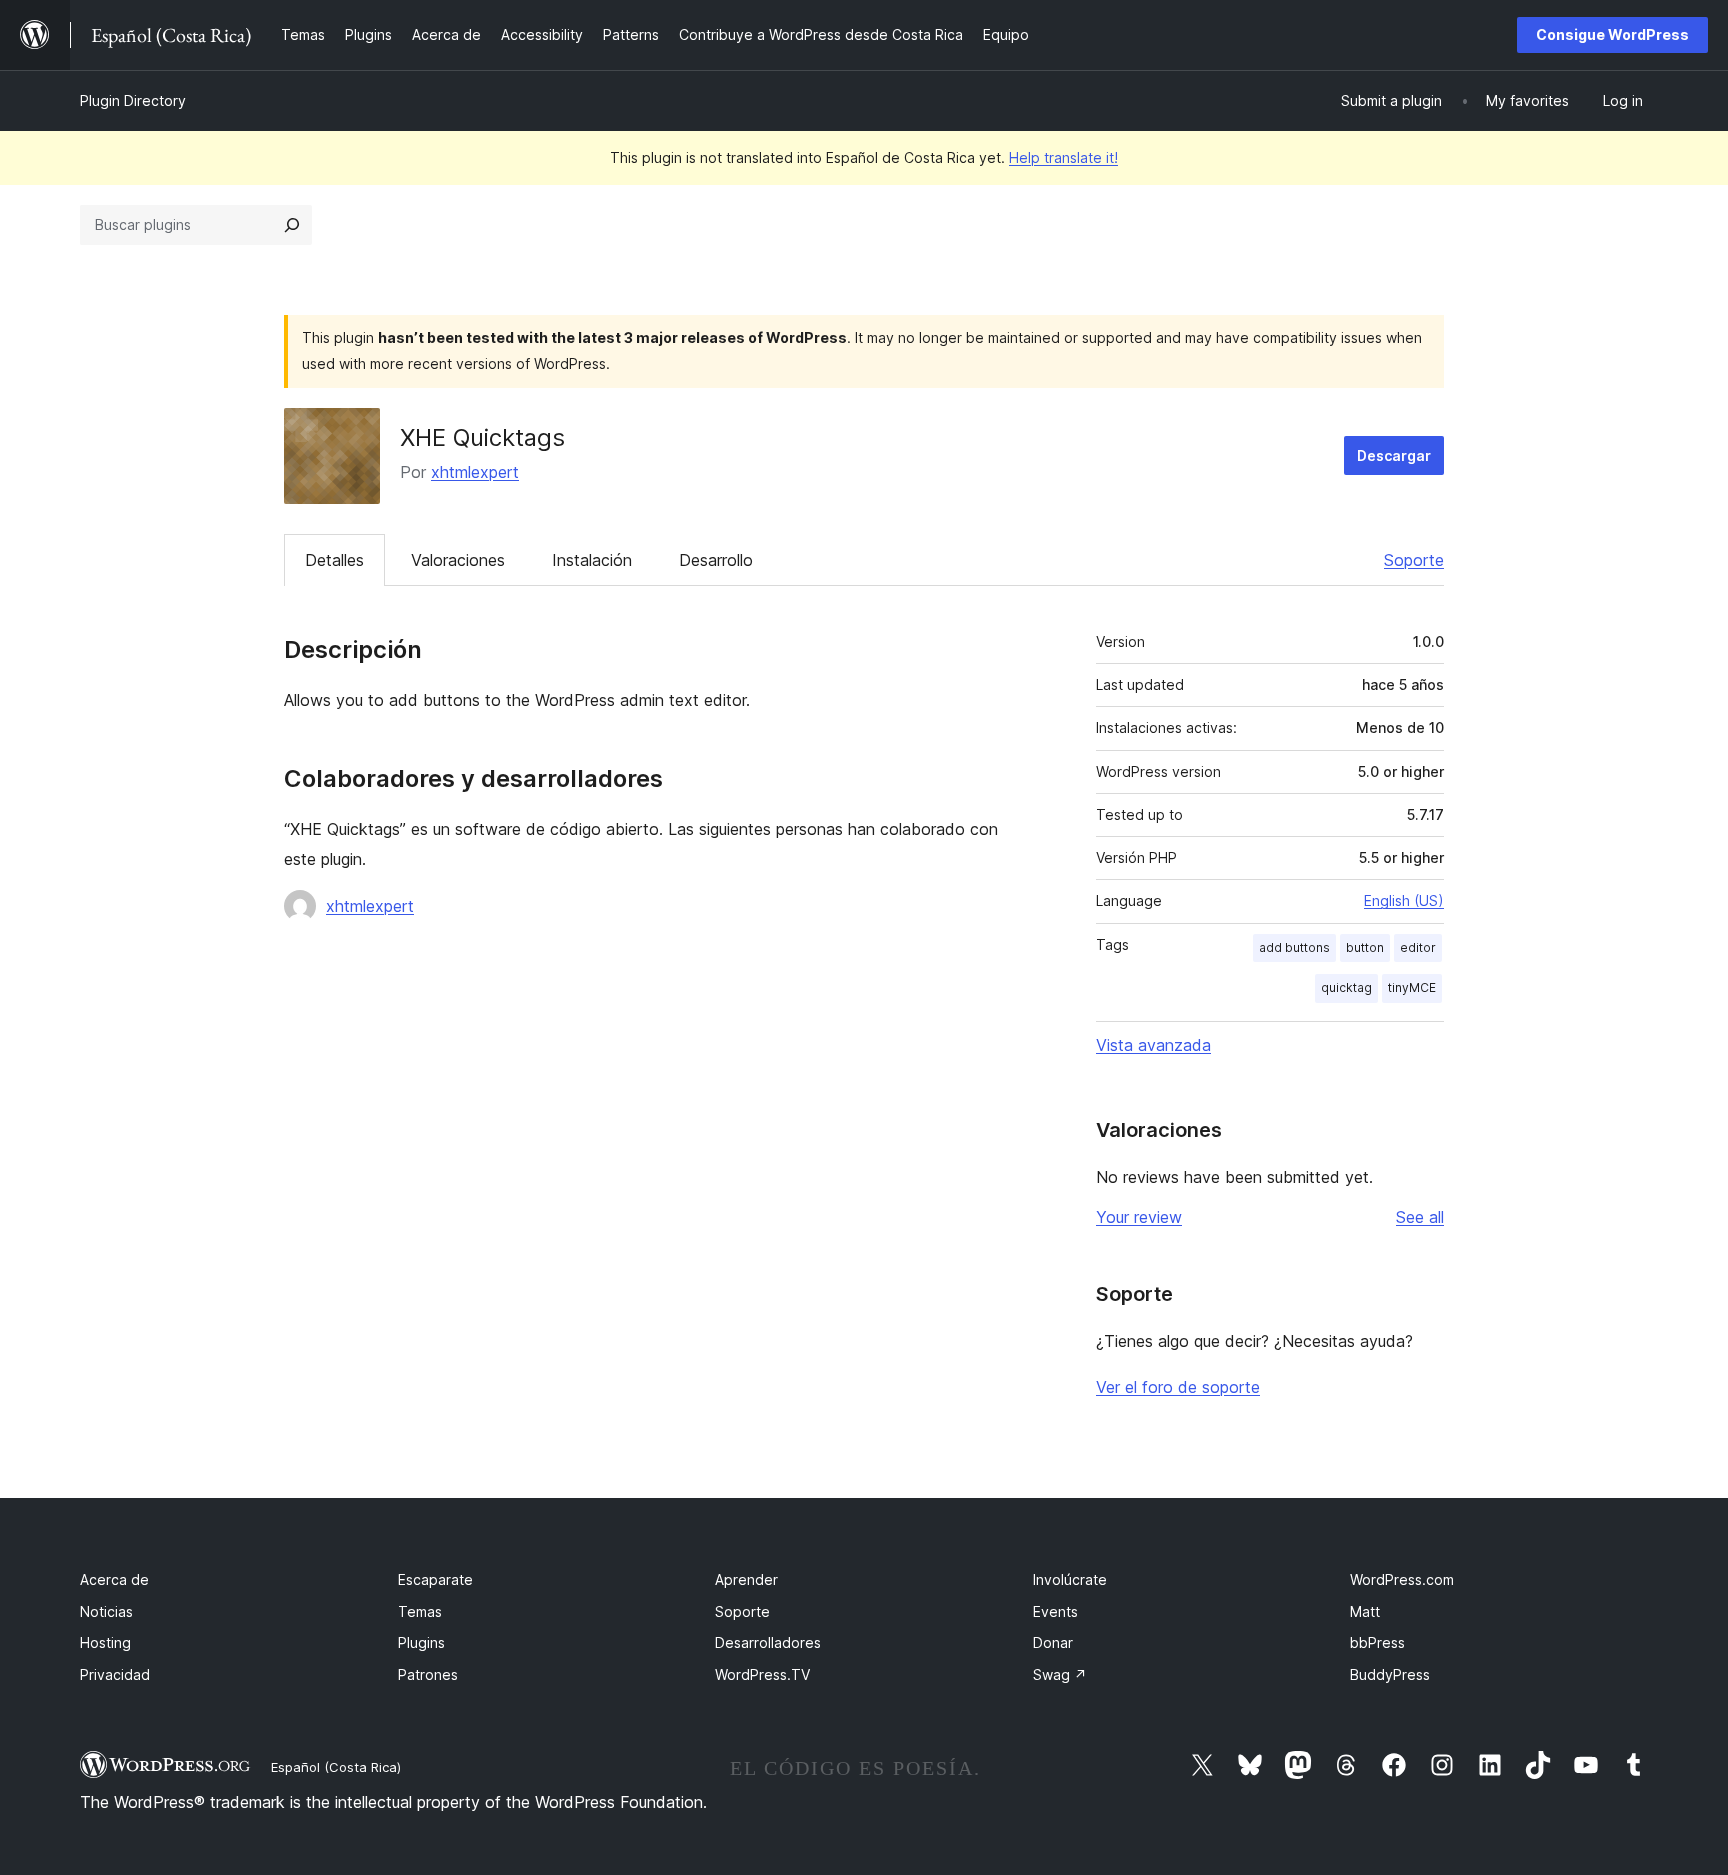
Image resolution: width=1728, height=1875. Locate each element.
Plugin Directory (133, 100)
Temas (420, 1611)
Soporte (1414, 560)
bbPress (1377, 1642)
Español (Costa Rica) (336, 1767)
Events (1055, 1611)
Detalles (334, 560)
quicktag (1346, 987)
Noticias (106, 1611)
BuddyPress (1390, 1674)
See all (1420, 1217)
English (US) (1404, 900)
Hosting (105, 1642)
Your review (1139, 1217)
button (1365, 947)
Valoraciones (458, 560)
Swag (1060, 1674)
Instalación (592, 560)
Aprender (746, 1579)
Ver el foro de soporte (1178, 1387)
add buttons (1294, 947)
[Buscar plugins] (292, 225)
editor (1418, 947)
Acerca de (114, 1579)
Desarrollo (716, 560)
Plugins (421, 1642)
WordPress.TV (762, 1674)
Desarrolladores (768, 1642)
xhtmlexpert (475, 472)
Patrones (428, 1674)
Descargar (1394, 455)
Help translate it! (1063, 157)
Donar (1053, 1642)
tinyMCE (1412, 987)
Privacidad (115, 1674)
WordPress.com (1402, 1579)
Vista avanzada (1153, 1045)
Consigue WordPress (1612, 34)
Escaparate (435, 1579)
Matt (1365, 1611)
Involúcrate (1070, 1579)
